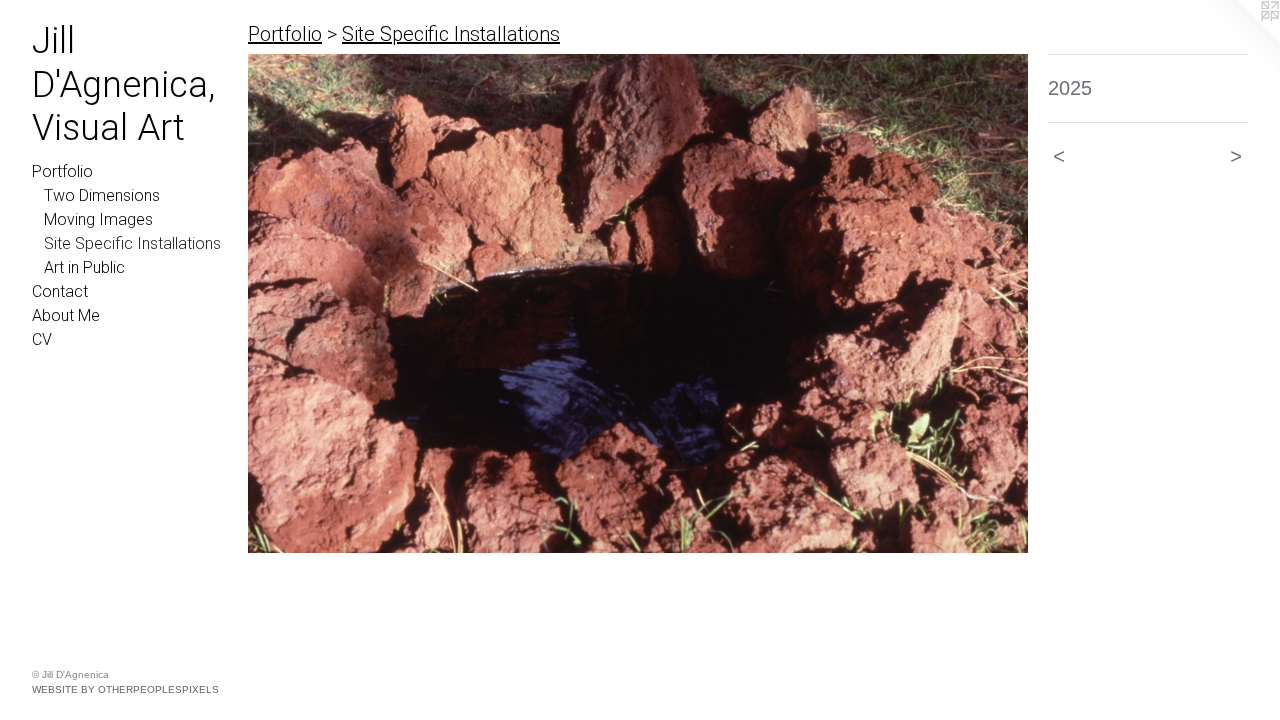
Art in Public (84, 267)
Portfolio (62, 171)
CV (42, 339)
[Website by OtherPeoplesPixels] (1240, 40)
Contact (60, 291)
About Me (66, 315)
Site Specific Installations (132, 243)
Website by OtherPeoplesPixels (125, 689)
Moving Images (98, 219)
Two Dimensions (102, 195)
